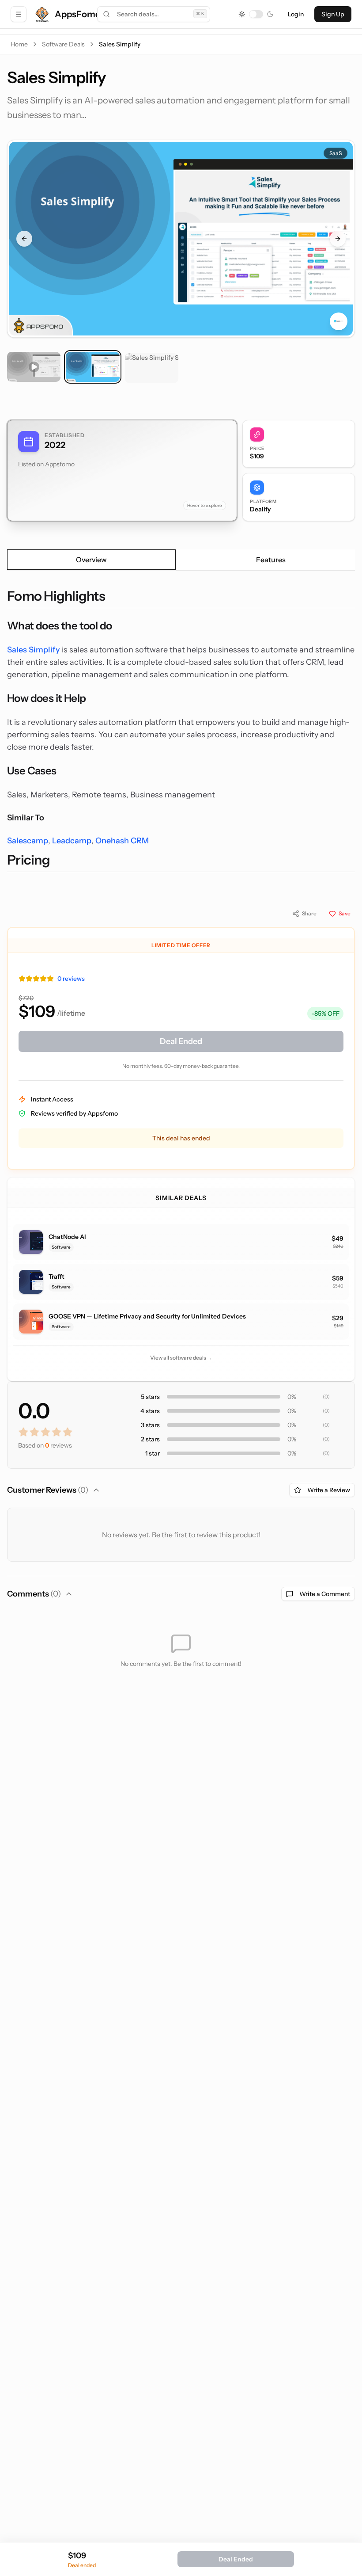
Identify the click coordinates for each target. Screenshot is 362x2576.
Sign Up (333, 14)
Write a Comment (325, 1594)
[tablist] (181, 560)
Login (296, 14)
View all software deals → (181, 1358)
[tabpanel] (181, 730)
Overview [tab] (91, 560)
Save (345, 913)
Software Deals (63, 44)
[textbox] (181, 730)
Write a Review (329, 1490)
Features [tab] (271, 560)
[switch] (256, 14)
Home (19, 44)
